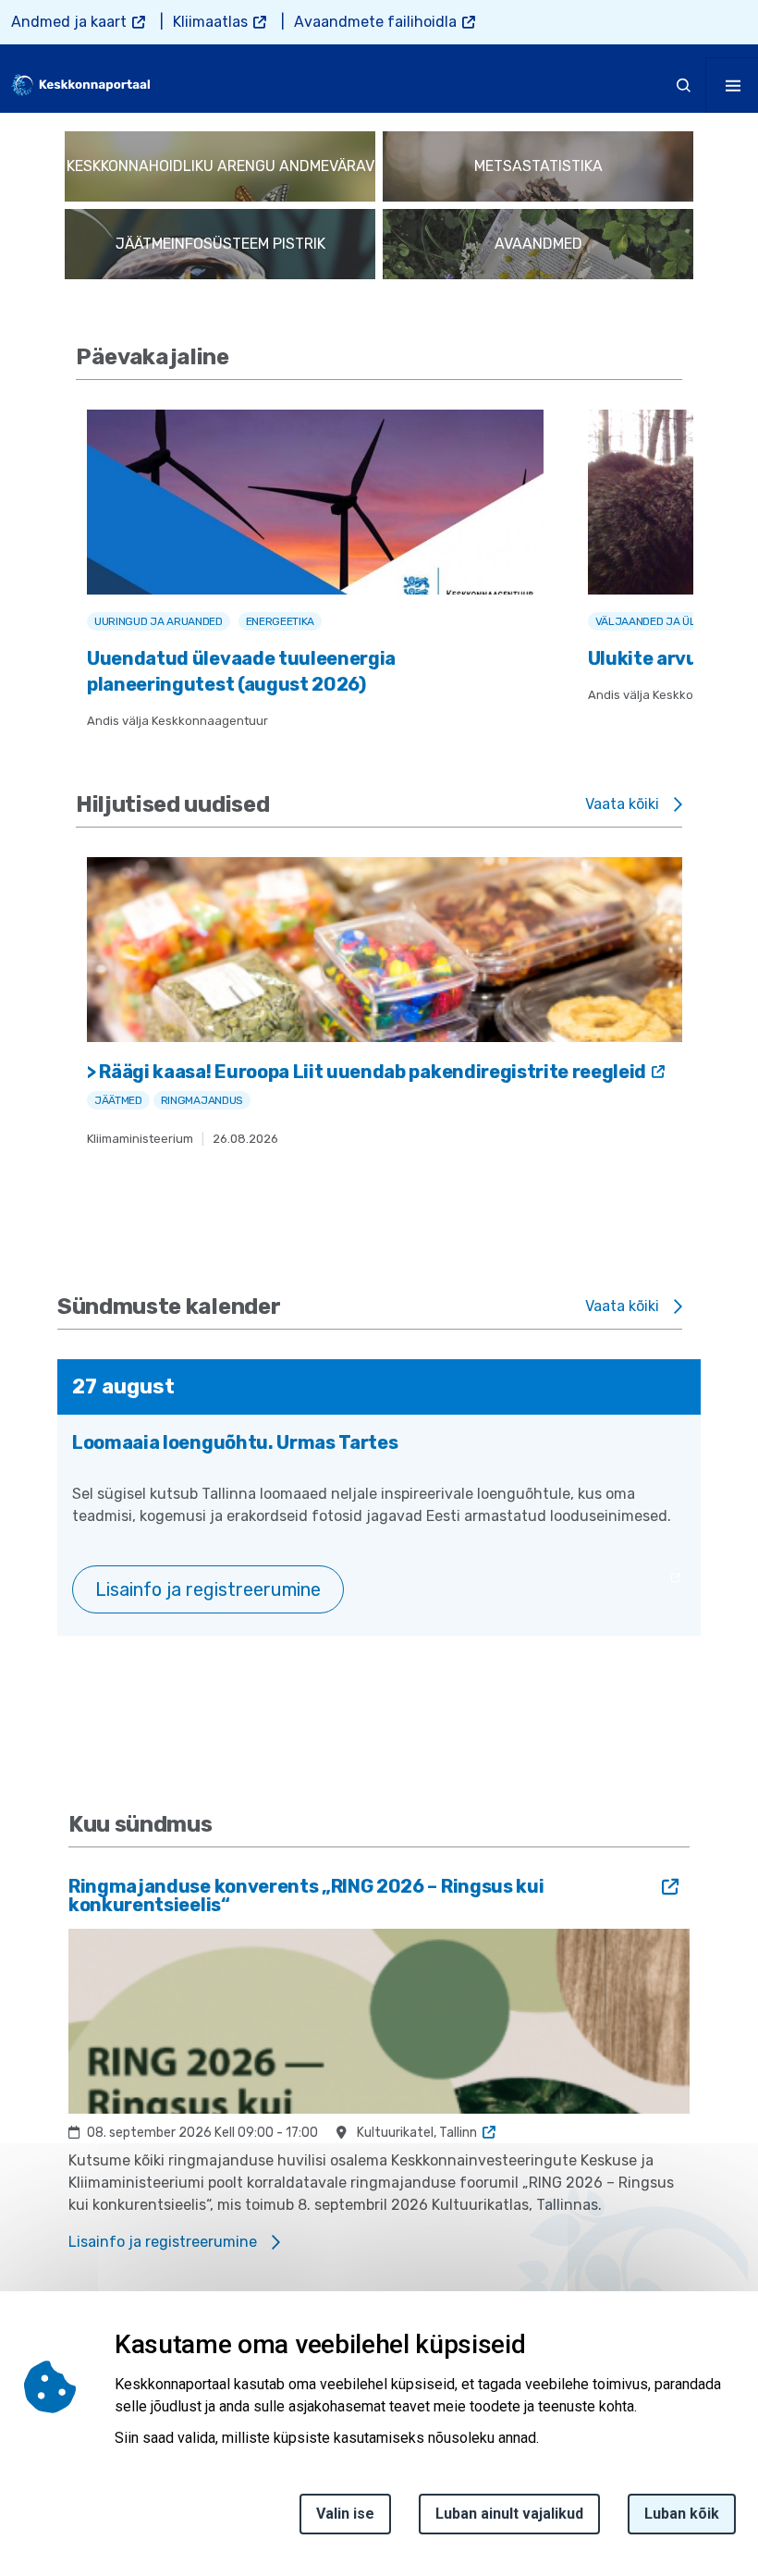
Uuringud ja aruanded (159, 621)
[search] (684, 85)
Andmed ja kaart (69, 22)
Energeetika (280, 621)
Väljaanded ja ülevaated (668, 621)
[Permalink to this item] (238, 357)
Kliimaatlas (210, 22)
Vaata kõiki (622, 804)
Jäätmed (118, 1100)
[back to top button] (706, 2475)
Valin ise (345, 2514)
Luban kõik (682, 2514)
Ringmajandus (202, 1100)
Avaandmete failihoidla (375, 22)
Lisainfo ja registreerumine (208, 1589)
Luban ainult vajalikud (509, 2514)
